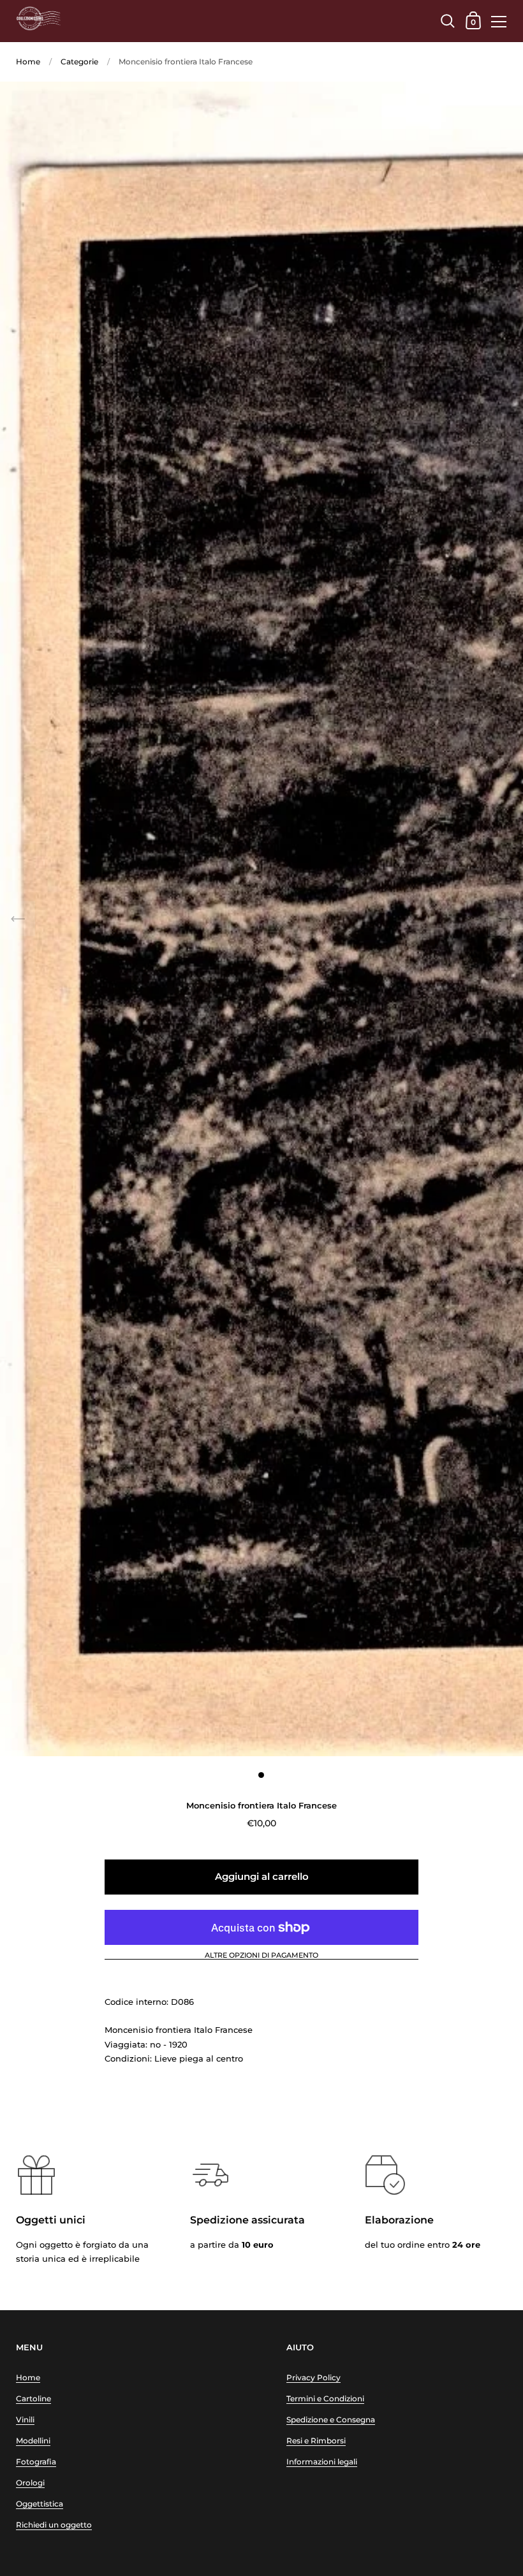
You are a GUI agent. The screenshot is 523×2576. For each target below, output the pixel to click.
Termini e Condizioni (325, 2398)
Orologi (30, 2483)
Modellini (33, 2441)
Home (28, 62)
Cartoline (33, 2398)
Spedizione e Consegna (331, 2420)
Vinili (25, 2420)
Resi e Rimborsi (316, 2441)
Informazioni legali (322, 2462)
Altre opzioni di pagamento (261, 1956)
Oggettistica (40, 2504)
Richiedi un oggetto (54, 2525)
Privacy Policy (313, 2377)
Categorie (79, 62)
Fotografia (36, 2462)
